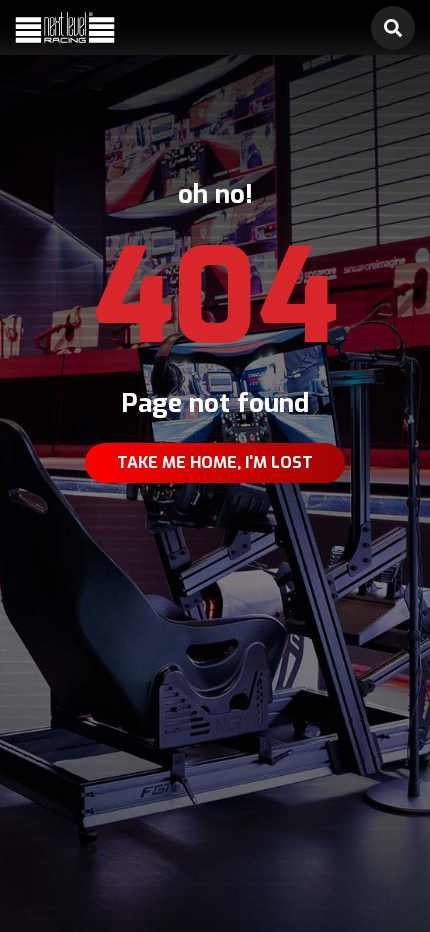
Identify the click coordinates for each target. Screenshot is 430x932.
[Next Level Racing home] (65, 28)
